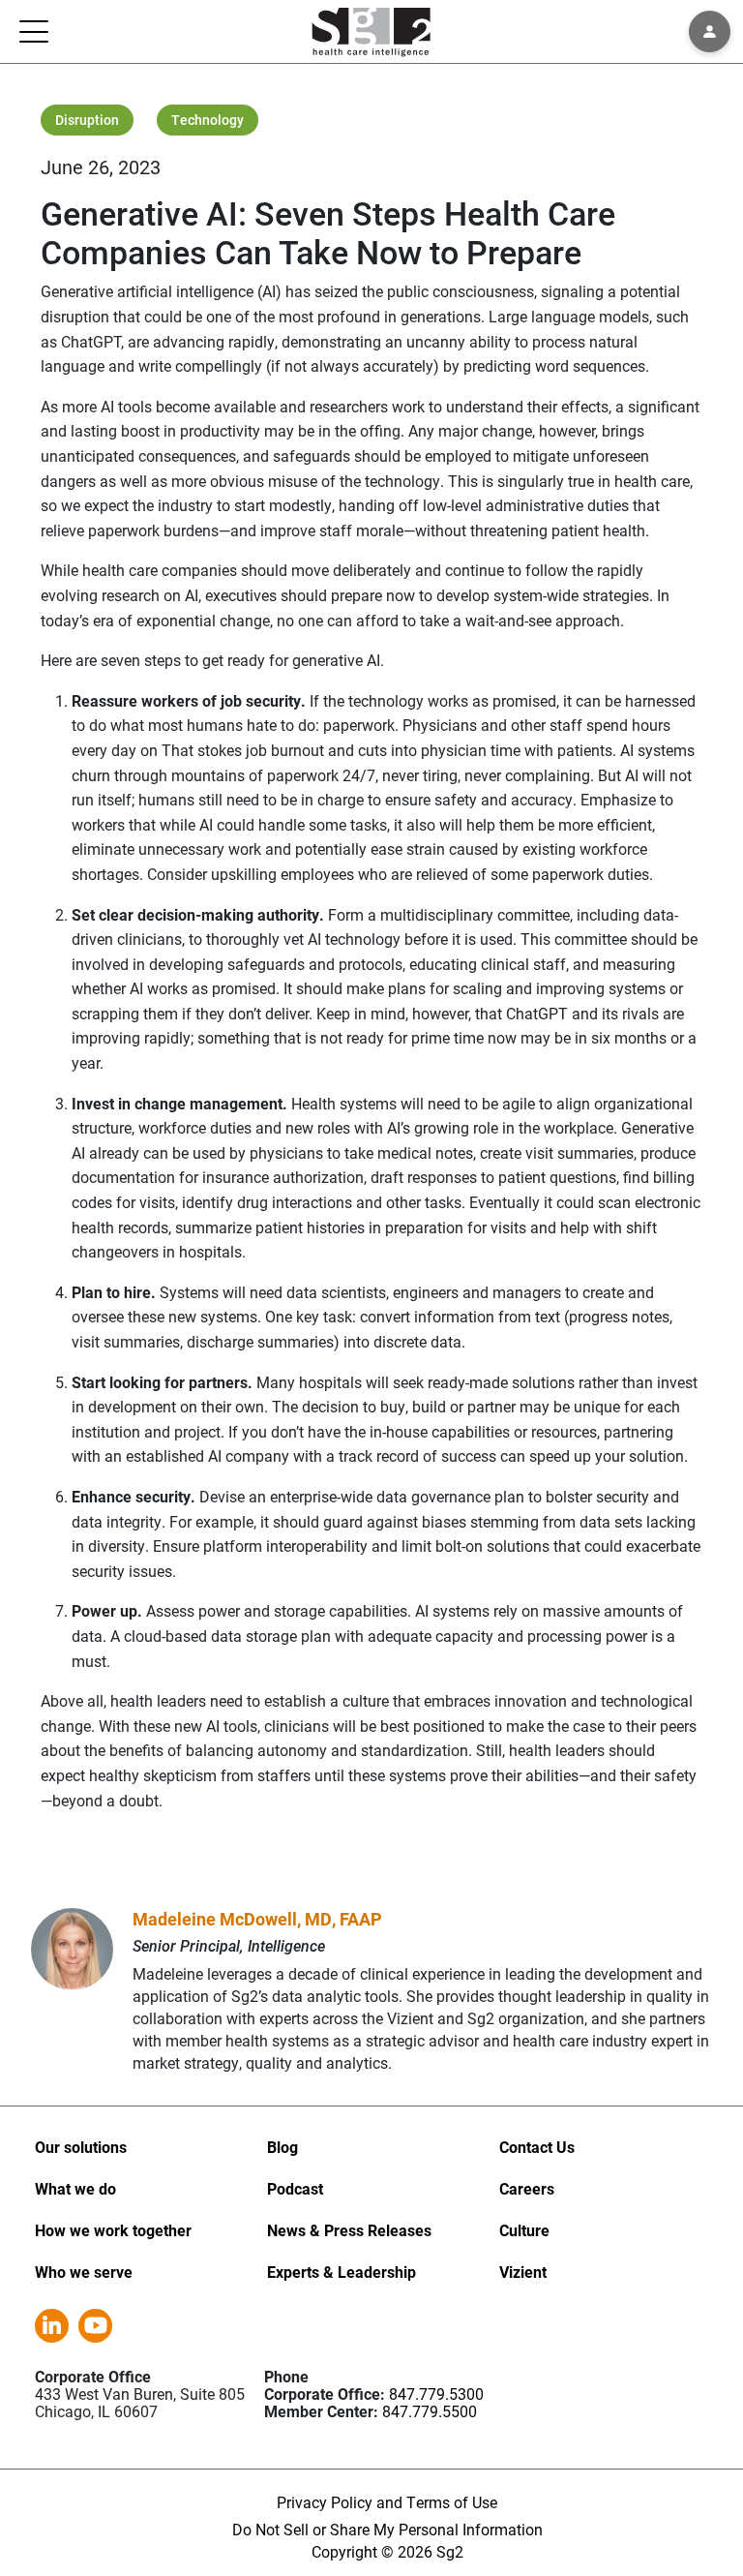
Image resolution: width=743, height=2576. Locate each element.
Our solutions (81, 2147)
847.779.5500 (430, 2411)
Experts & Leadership (342, 2272)
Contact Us (537, 2147)
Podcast (295, 2188)
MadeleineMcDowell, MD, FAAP (257, 1919)
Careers (527, 2188)
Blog (282, 2147)
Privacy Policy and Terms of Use (387, 2502)
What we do (75, 2188)
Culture (524, 2230)
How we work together (113, 2230)
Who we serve (84, 2272)
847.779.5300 (436, 2394)
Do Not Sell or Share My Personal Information (387, 2529)
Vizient (523, 2272)
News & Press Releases (349, 2230)
